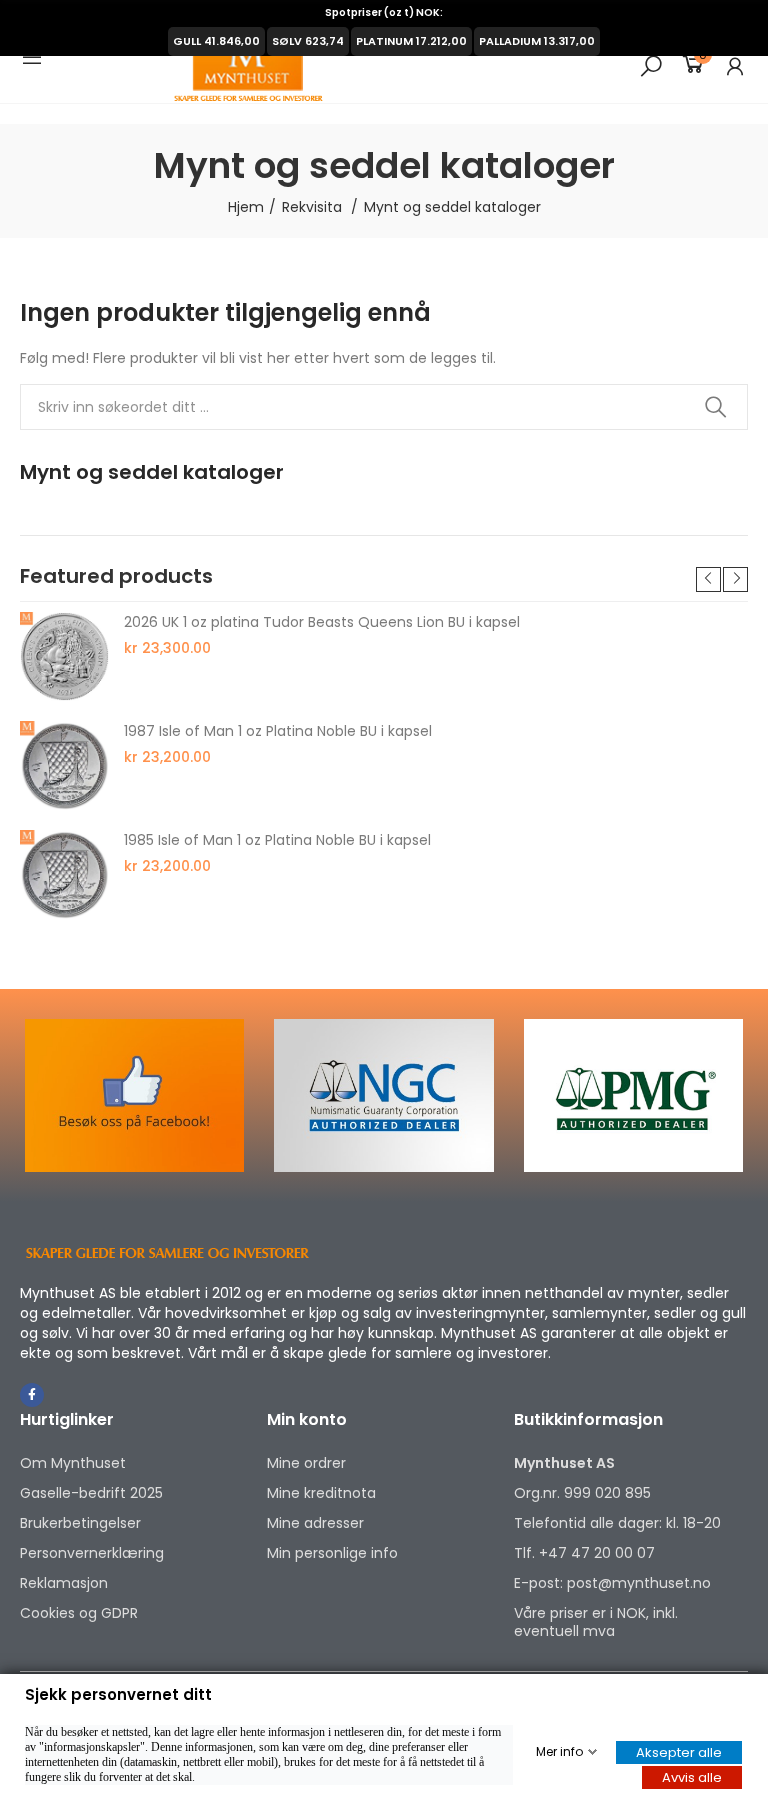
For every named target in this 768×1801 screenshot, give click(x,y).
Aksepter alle (679, 1752)
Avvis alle (692, 1777)
